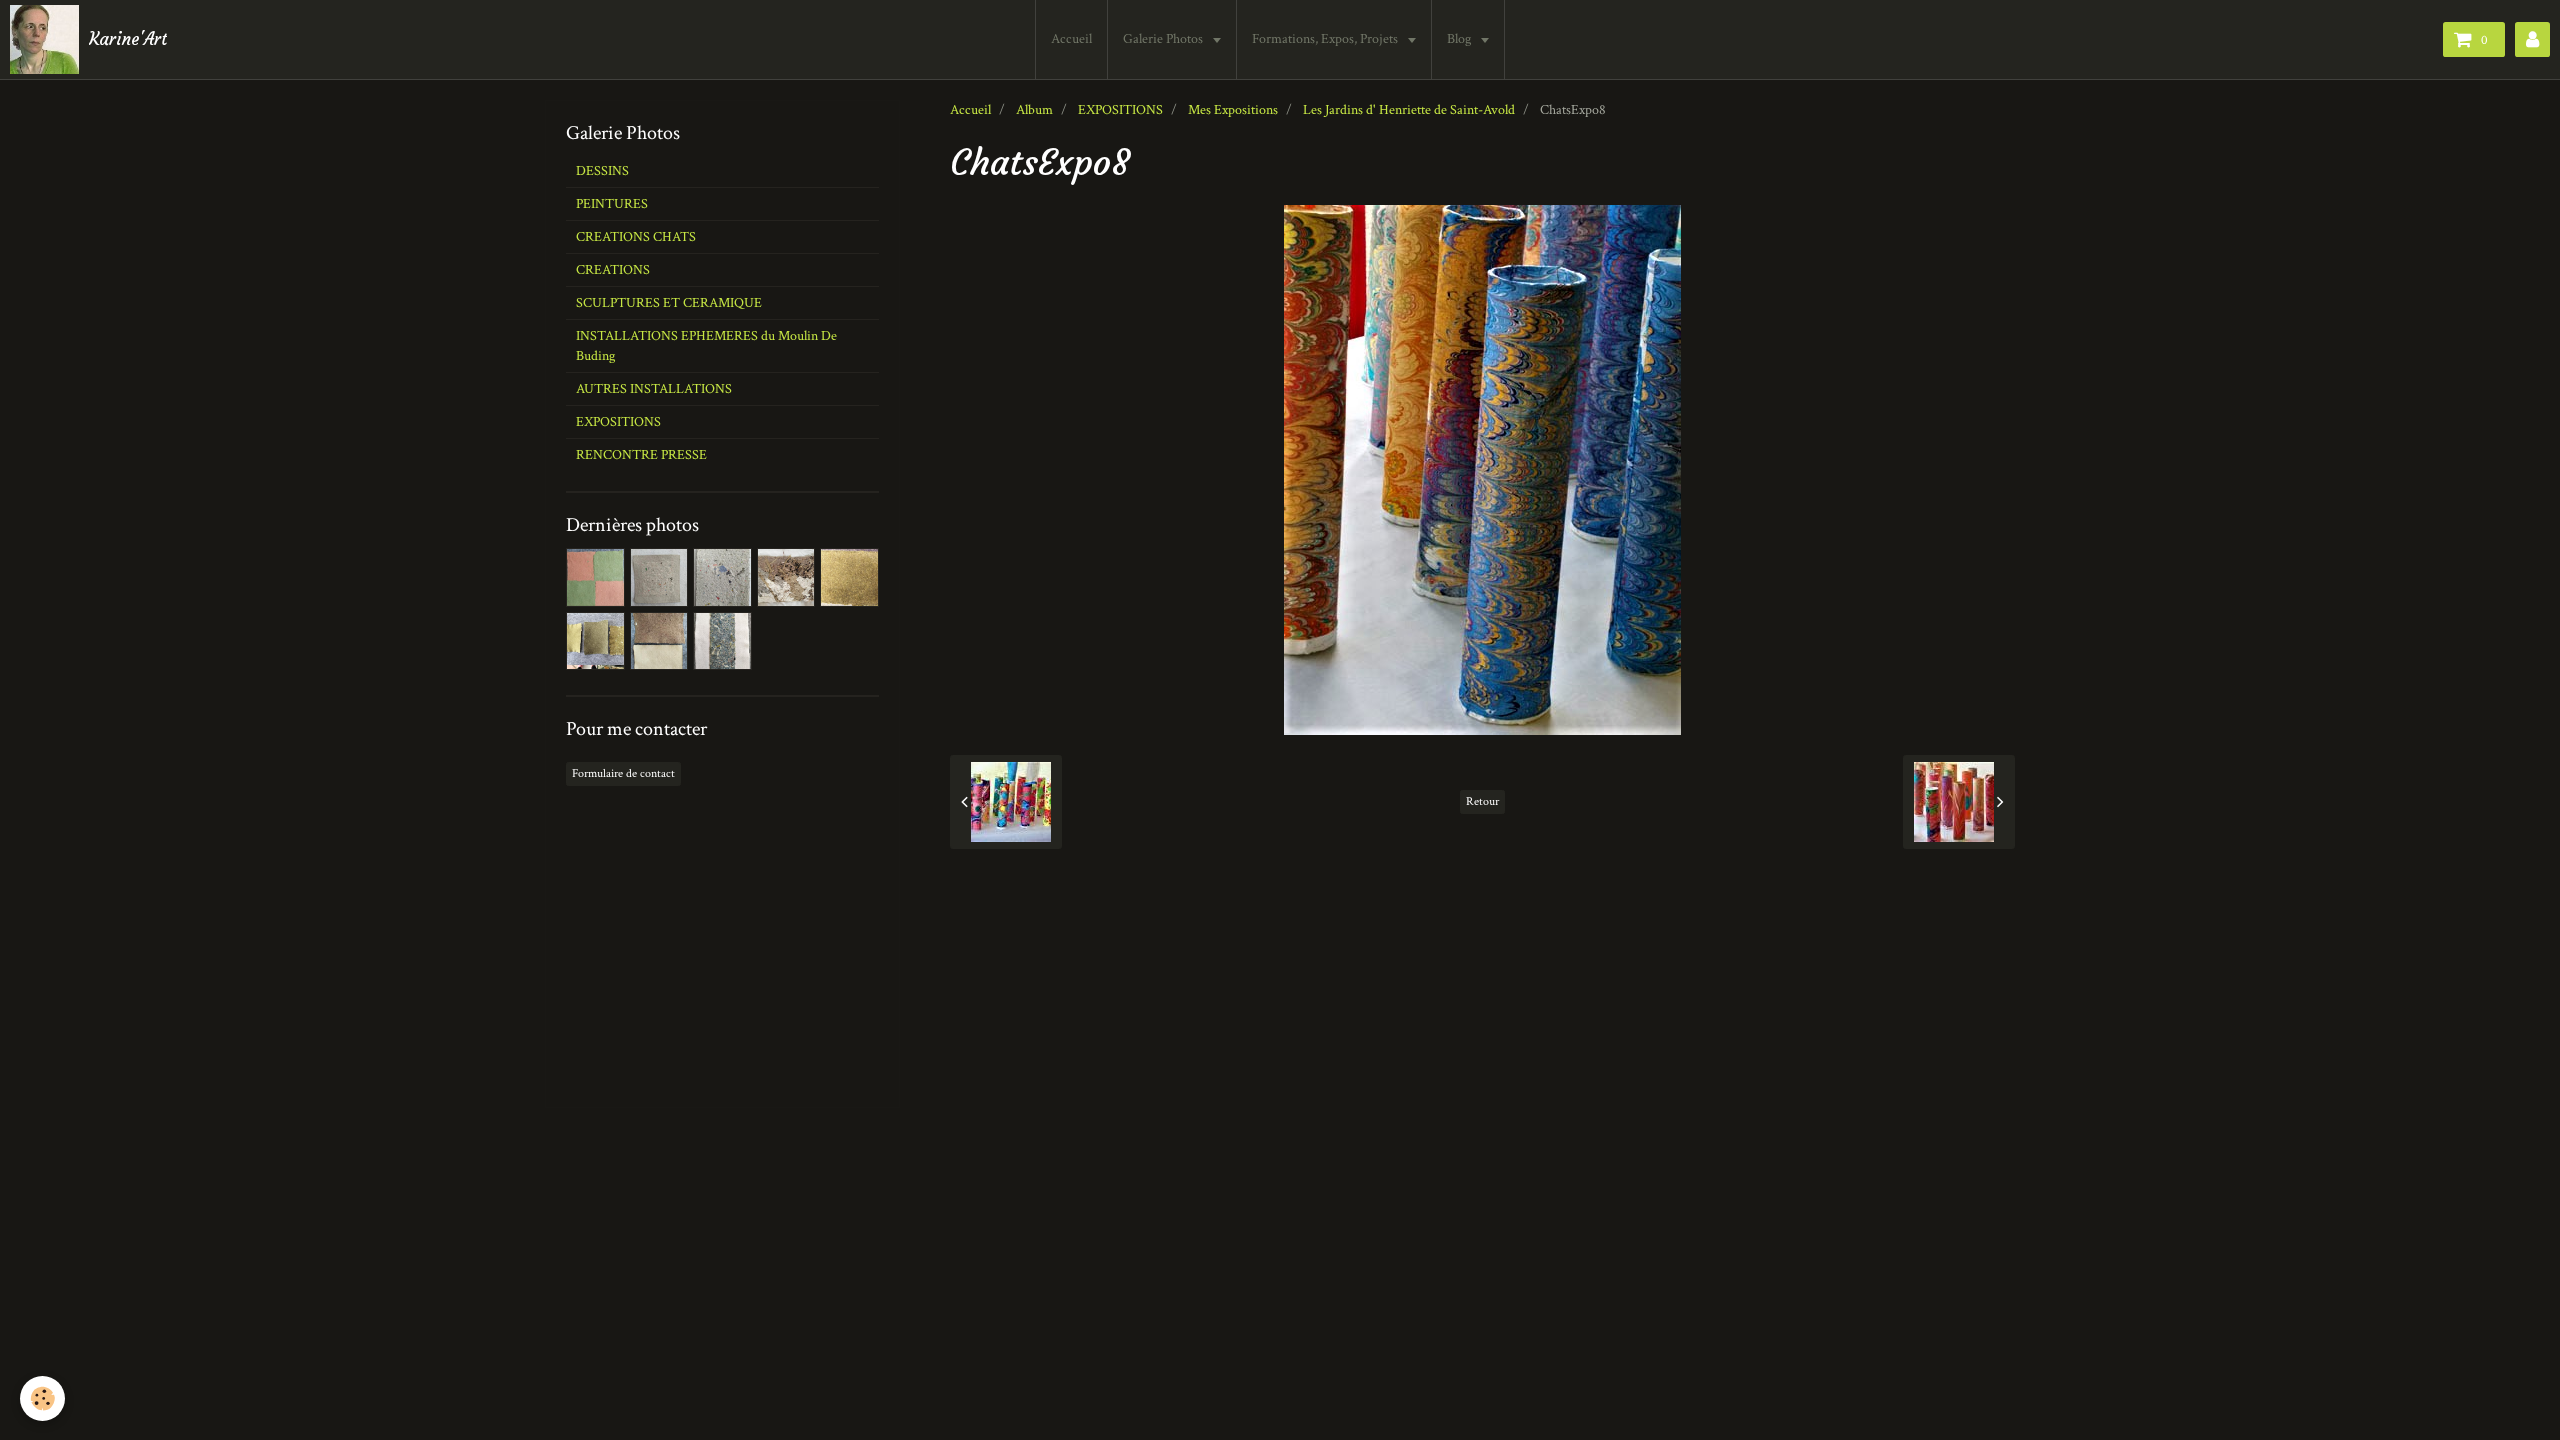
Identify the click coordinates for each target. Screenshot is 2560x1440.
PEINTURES (612, 204)
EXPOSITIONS (1120, 110)
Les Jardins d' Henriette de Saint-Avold (1409, 110)
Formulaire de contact (623, 773)
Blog (1460, 39)
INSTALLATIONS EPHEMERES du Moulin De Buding (706, 346)
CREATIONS (613, 270)
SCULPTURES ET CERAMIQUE (669, 303)
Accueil (1071, 39)
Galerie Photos (1164, 39)
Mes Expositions (1233, 110)
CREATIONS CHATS (636, 237)
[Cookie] (42, 1398)
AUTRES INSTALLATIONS (654, 389)
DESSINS (602, 171)
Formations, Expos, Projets (1326, 39)
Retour (1482, 801)
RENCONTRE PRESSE (641, 455)
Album (1034, 110)
